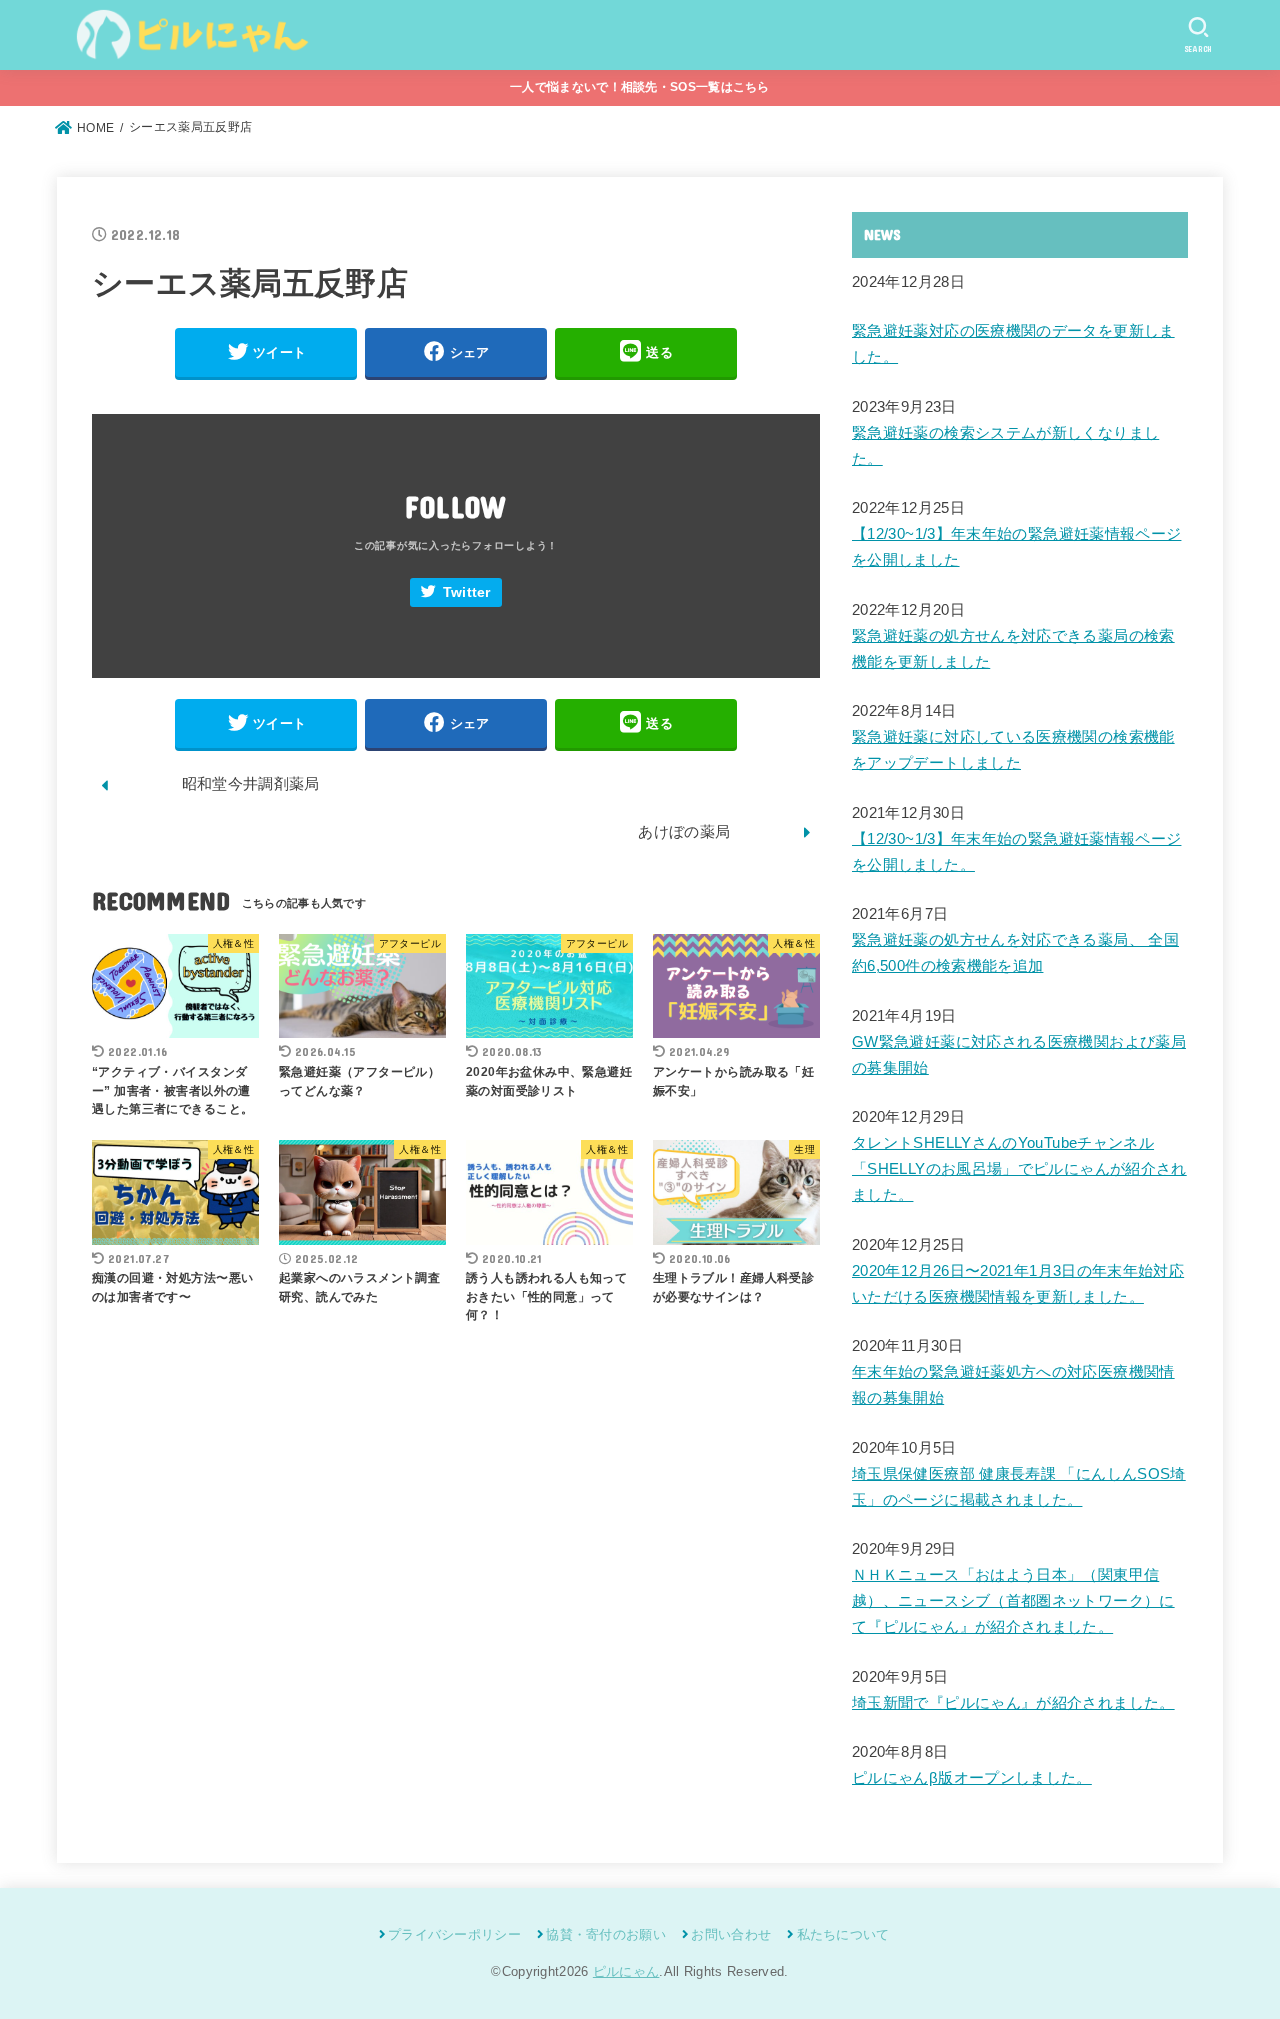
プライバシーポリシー (454, 1934)
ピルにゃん (626, 1971)
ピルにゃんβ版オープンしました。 (972, 1778)
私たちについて (843, 1934)
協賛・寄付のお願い (606, 1934)
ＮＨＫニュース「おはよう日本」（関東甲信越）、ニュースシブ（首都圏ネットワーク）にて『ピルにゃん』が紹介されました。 (1013, 1601)
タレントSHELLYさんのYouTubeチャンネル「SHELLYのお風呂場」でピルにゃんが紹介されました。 (1019, 1169)
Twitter (467, 592)
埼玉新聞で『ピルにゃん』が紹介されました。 (1013, 1703)
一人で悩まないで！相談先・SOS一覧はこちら (640, 87)
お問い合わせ (731, 1934)
